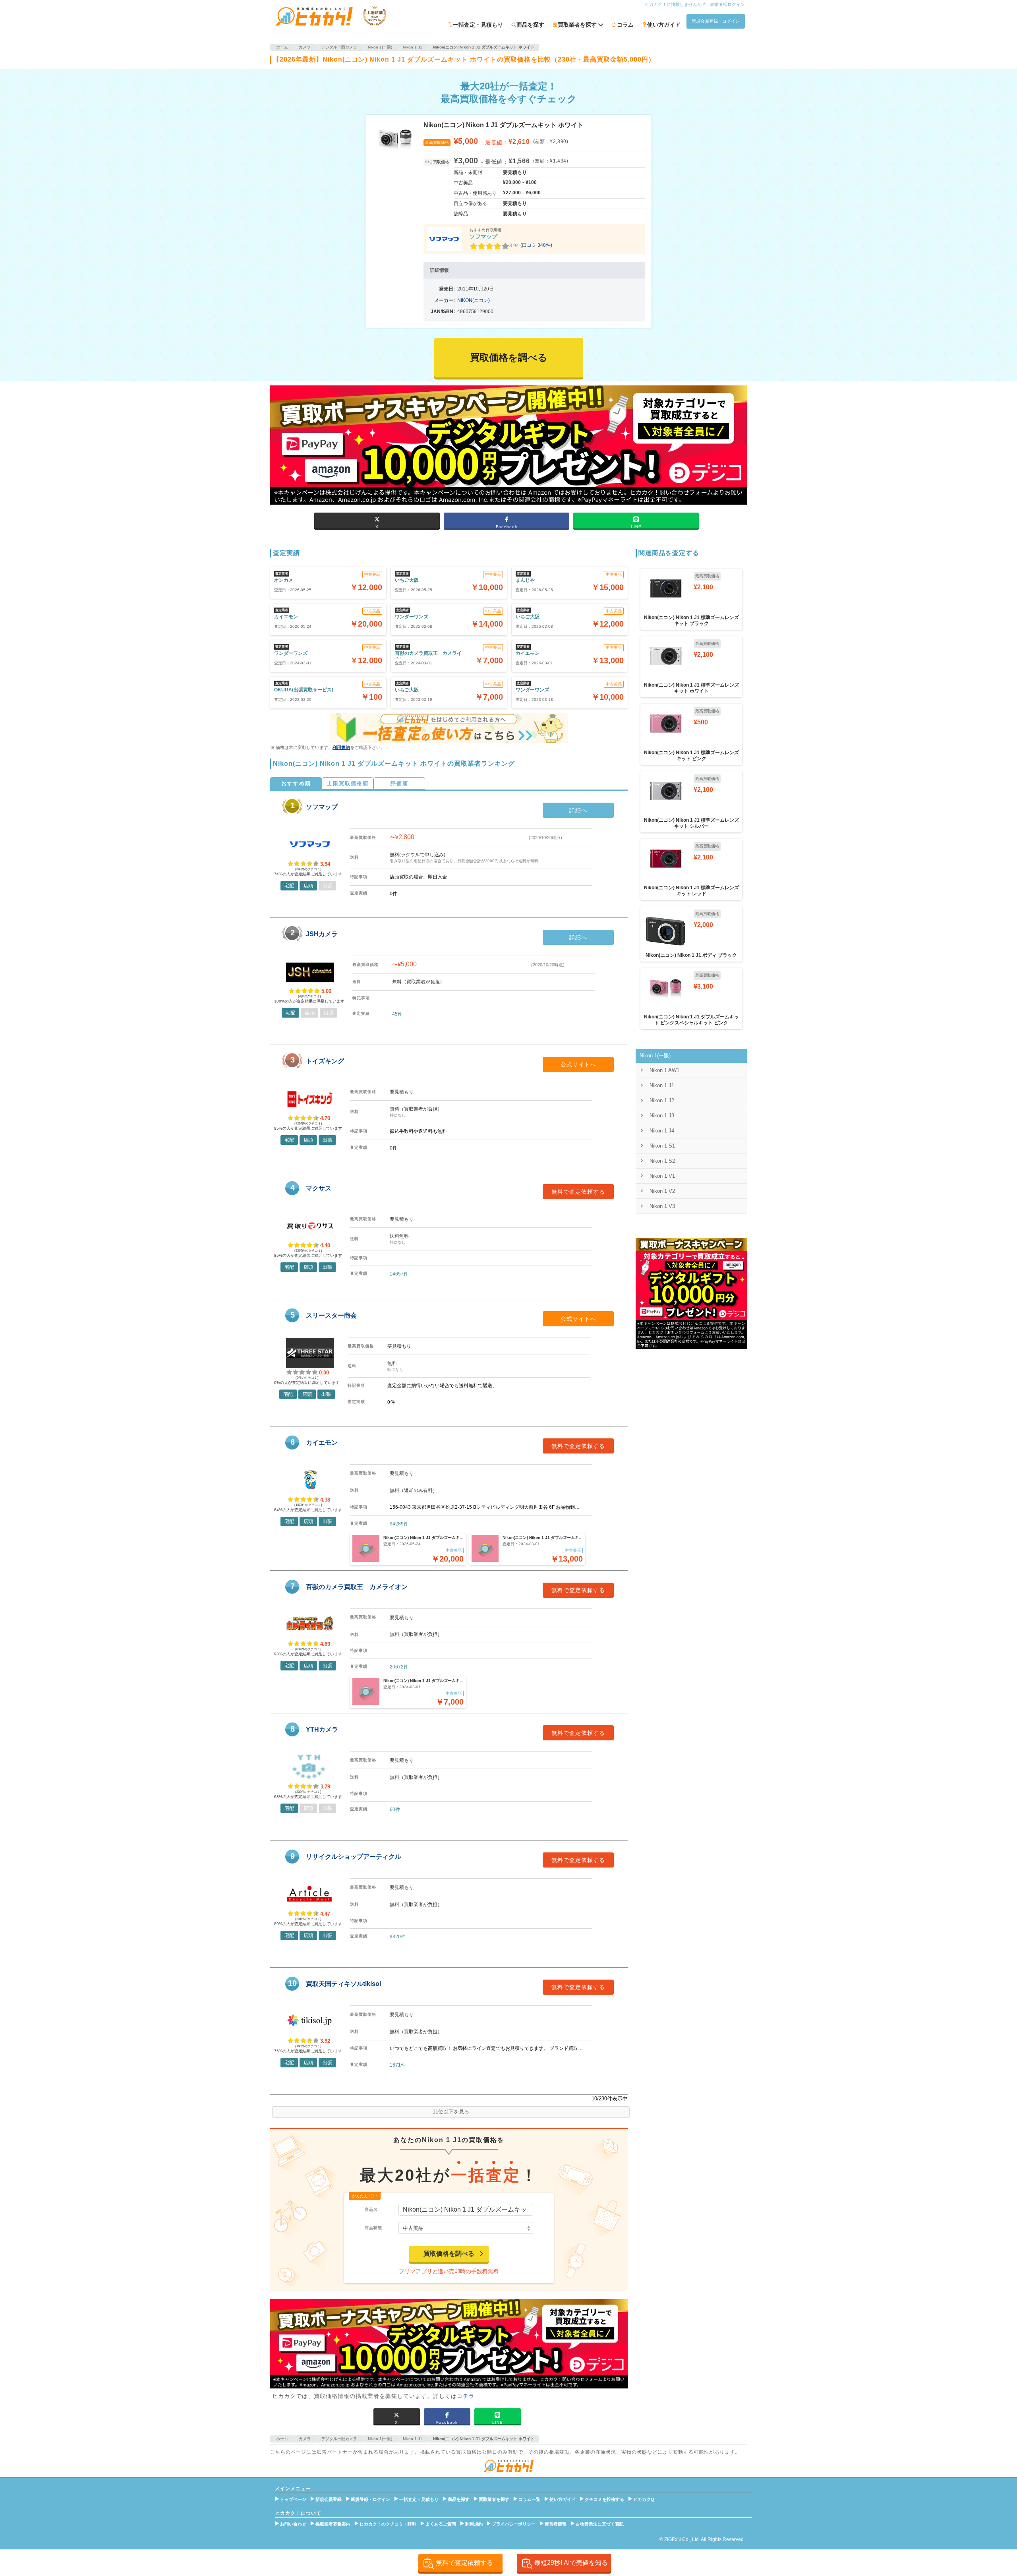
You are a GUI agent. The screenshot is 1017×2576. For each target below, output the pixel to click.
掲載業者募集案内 (333, 2524)
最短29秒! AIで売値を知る (571, 2563)
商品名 (371, 2209)
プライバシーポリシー (514, 2524)
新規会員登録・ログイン (716, 21)
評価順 (399, 783)
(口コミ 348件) (536, 245)
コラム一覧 (529, 2499)
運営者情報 (556, 2524)
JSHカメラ (322, 934)
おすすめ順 (296, 783)
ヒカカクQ (644, 2499)
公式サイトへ (578, 1064)
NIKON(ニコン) (474, 300)
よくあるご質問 (441, 2524)
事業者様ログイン (727, 4)
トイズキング (325, 1061)
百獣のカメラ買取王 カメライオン (357, 1587)
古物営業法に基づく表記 (600, 2524)
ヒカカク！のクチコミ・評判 (388, 2524)
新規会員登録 (329, 2499)
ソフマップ (483, 236)
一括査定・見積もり (478, 25)
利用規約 (341, 747)
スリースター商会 (331, 1315)
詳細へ (578, 810)
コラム (625, 25)
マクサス (319, 1188)
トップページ (293, 2499)
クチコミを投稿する (604, 2499)
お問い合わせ (293, 2524)
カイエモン (322, 1443)
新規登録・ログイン (370, 2499)
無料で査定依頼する (578, 1192)
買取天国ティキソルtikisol (343, 1984)
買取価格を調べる (449, 2254)
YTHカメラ (322, 1729)
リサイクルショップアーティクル (354, 1857)
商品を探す (530, 25)
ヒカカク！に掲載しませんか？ (675, 4)
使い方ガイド (664, 25)
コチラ (466, 2396)
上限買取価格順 (348, 783)
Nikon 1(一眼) (655, 1056)
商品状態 (373, 2228)
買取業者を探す (494, 2499)
